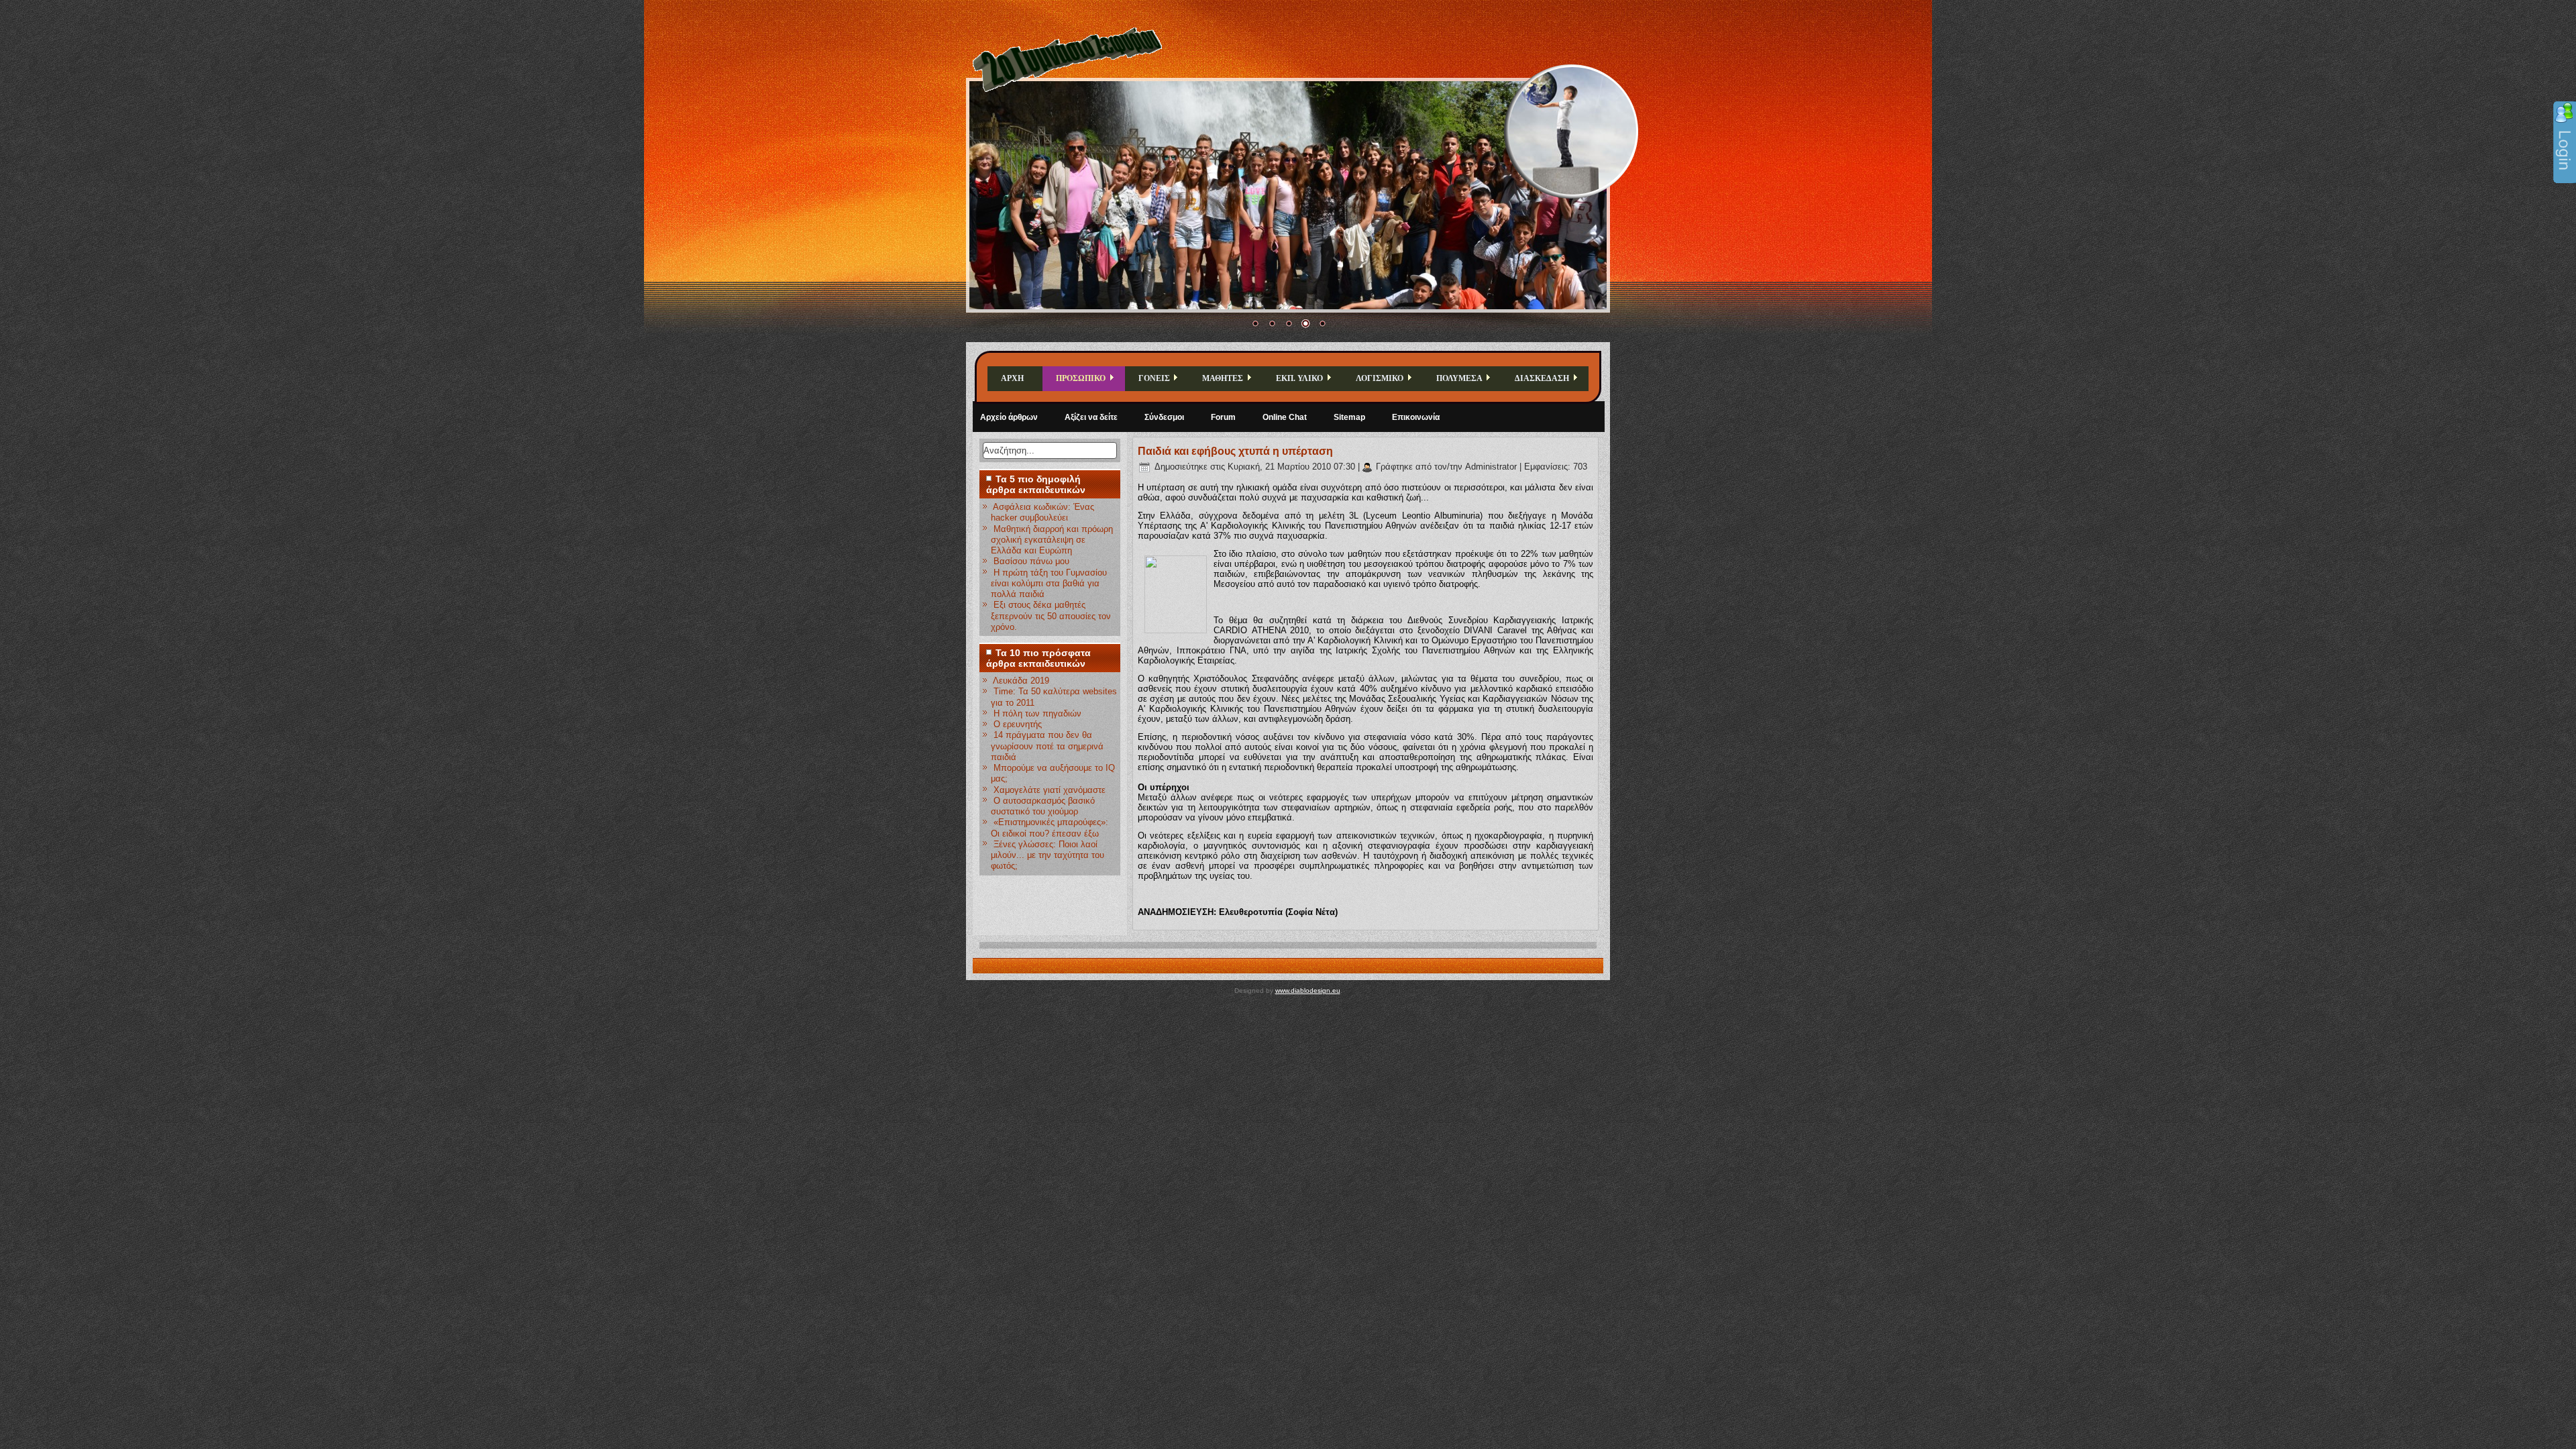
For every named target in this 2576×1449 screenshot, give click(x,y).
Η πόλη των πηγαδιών (1037, 713)
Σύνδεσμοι (1164, 417)
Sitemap (1349, 417)
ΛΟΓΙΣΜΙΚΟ (1380, 378)
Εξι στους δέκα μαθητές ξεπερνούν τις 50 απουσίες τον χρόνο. (1051, 616)
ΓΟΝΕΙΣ (1154, 378)
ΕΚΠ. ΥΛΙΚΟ (1299, 378)
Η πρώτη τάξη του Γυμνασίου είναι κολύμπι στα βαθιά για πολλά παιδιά (1049, 584)
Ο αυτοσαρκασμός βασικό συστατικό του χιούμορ (1043, 806)
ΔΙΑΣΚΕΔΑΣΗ (1542, 378)
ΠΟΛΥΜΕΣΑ (1459, 378)
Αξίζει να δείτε (1091, 417)
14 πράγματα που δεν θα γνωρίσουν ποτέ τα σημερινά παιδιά (1047, 746)
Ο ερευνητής (1018, 724)
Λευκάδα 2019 (1021, 681)
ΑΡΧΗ (1012, 378)
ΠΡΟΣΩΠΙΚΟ (1081, 378)
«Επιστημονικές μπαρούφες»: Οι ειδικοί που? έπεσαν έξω (1050, 827)
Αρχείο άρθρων (1009, 417)
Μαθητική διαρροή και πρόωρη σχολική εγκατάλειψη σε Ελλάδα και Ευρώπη (1052, 540)
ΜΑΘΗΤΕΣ (1223, 378)
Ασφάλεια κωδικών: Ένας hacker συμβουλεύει (1042, 512)
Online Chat (1285, 417)
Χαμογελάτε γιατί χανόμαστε (1050, 790)
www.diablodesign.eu (1308, 990)
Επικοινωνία (1416, 417)
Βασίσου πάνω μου (1031, 561)
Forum (1223, 417)
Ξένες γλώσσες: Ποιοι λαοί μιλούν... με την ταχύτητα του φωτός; (1048, 855)
